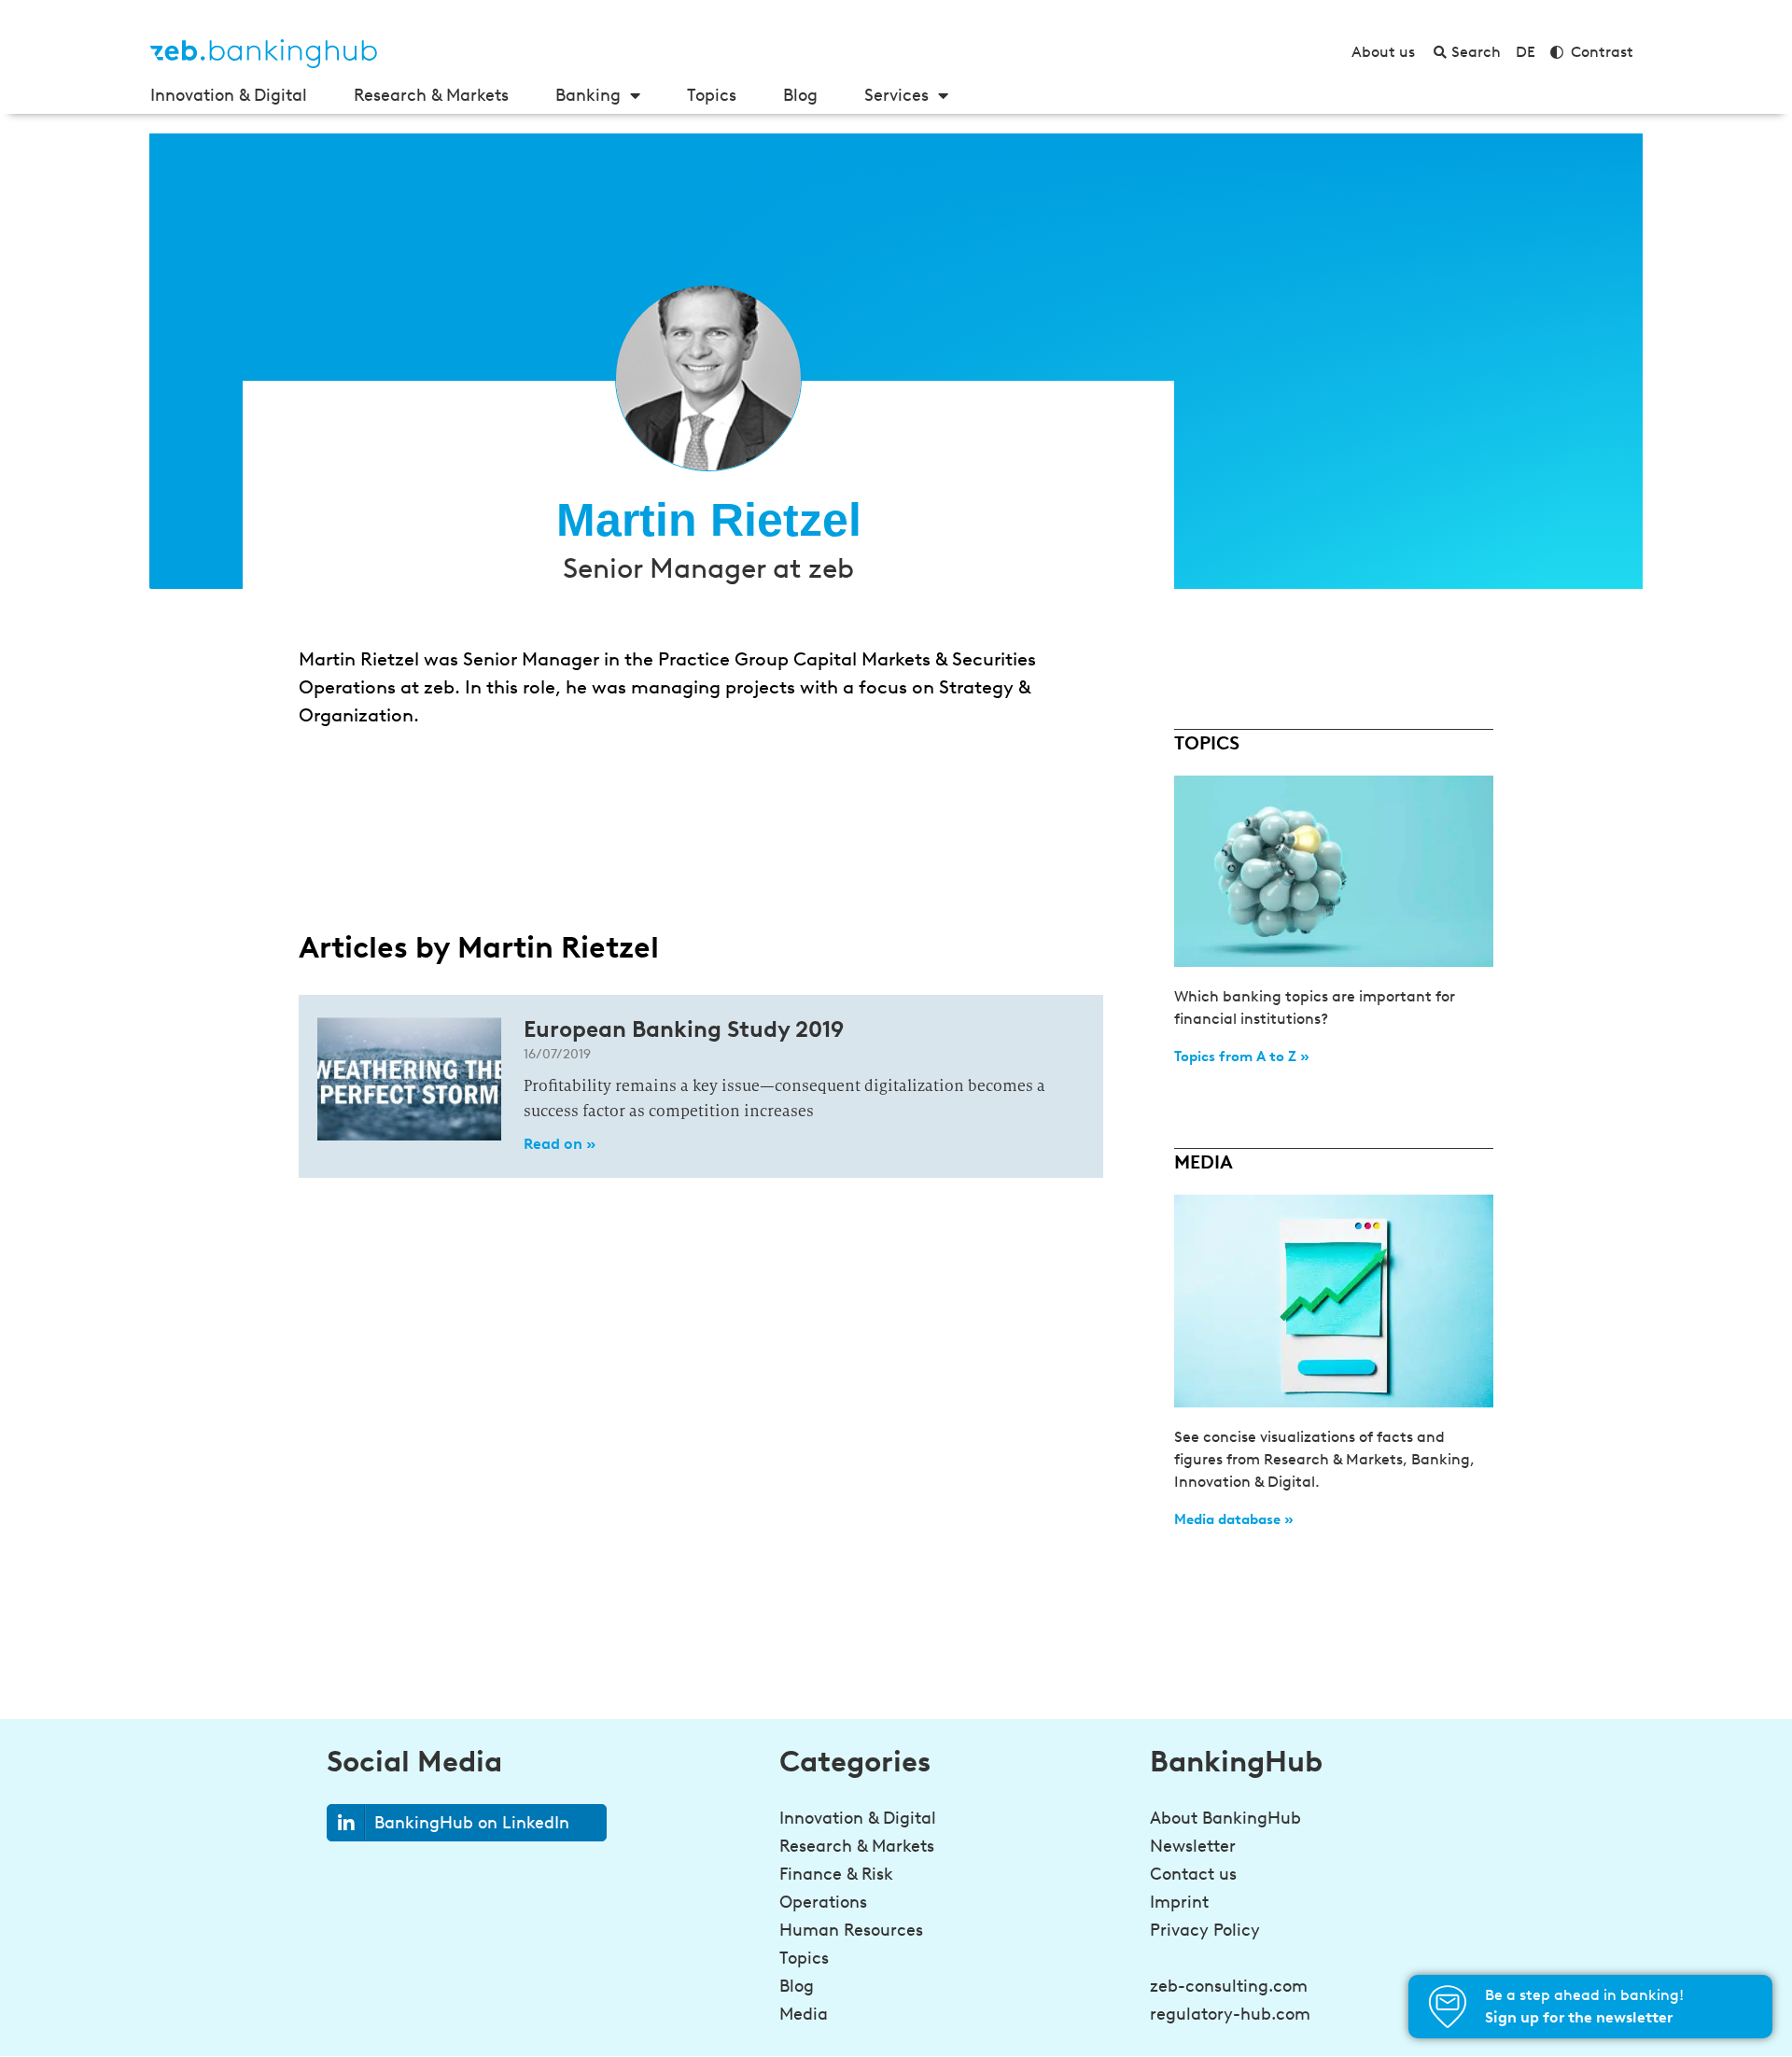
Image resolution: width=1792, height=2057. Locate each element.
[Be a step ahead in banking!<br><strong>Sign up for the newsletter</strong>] (1448, 2007)
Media (804, 2014)
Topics (712, 95)
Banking (588, 95)
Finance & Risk (836, 1874)
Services (896, 95)
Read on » (560, 1144)
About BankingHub (1225, 1818)
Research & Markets (431, 95)
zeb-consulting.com (1229, 1986)
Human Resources (851, 1930)
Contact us (1193, 1874)
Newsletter (1193, 1846)
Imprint (1179, 1902)
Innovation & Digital (229, 95)
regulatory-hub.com (1230, 2014)
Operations (823, 1902)
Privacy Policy (1205, 1930)
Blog (800, 95)
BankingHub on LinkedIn (472, 1823)
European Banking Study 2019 (684, 1029)
